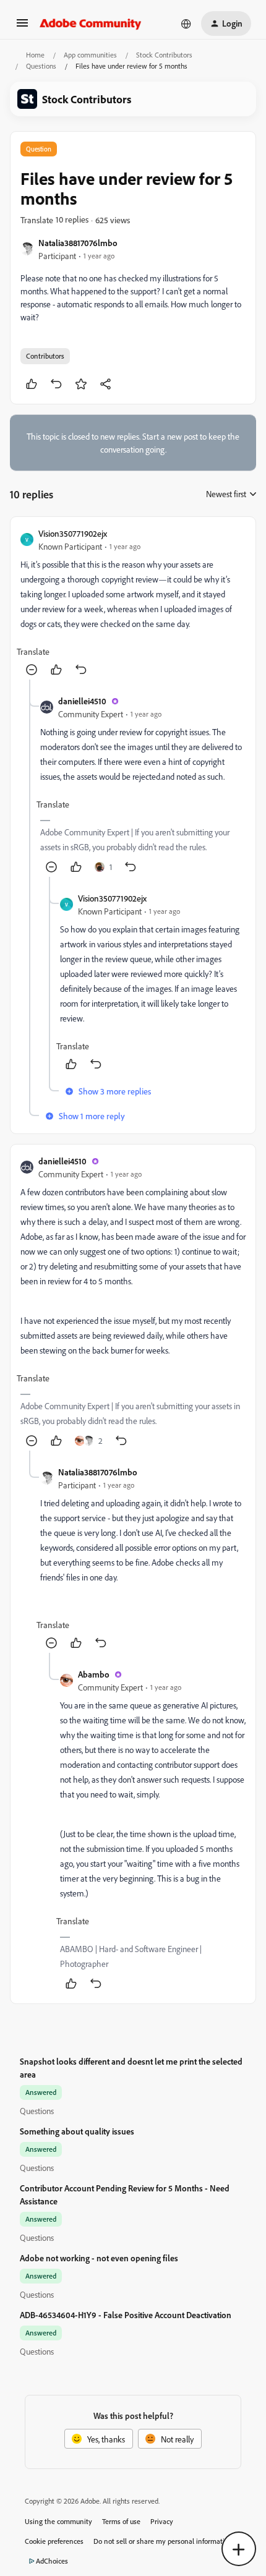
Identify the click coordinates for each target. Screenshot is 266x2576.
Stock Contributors (164, 55)
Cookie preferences (54, 2541)
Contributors (45, 356)
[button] (22, 27)
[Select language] (186, 23)
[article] (133, 603)
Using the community (58, 2521)
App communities (90, 55)
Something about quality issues (77, 2131)
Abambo (94, 1674)
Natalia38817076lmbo (78, 243)
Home (35, 55)
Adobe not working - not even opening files (99, 2258)
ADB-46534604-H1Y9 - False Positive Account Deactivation (126, 2315)
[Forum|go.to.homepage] (91, 23)
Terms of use (121, 2521)
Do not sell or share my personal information (163, 2541)
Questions (41, 66)
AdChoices (52, 2561)
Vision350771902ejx (73, 533)
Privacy (162, 2521)
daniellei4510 (82, 701)
